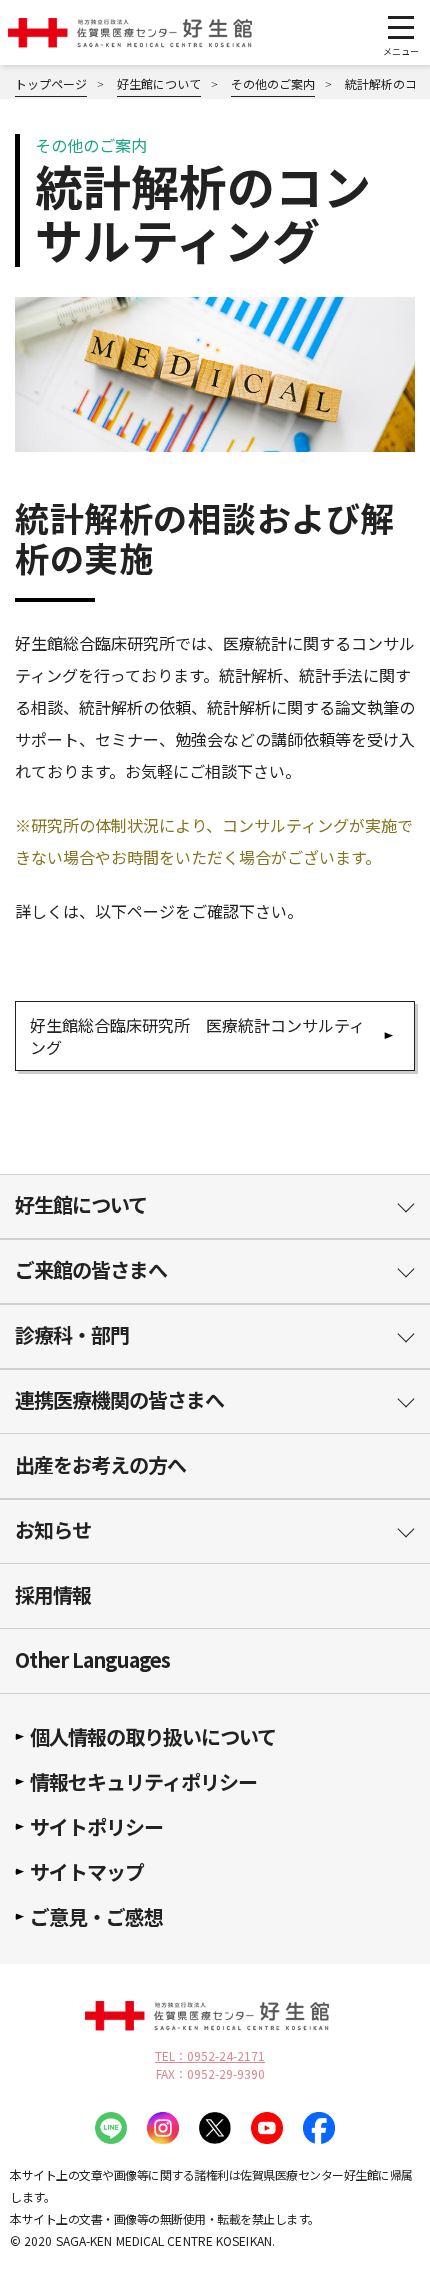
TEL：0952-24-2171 (210, 2056)
